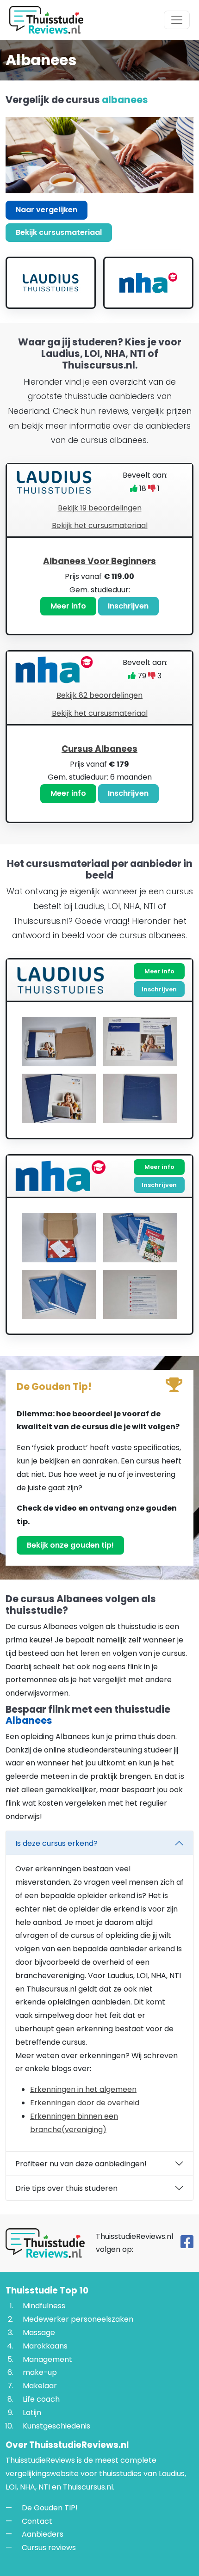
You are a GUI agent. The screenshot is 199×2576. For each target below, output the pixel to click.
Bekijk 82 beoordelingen (99, 695)
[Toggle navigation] (177, 20)
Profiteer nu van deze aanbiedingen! (81, 2164)
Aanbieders (43, 2534)
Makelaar (40, 2386)
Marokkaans (45, 2346)
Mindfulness (44, 2306)
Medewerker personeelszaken (78, 2319)
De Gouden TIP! (50, 2508)
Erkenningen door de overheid (85, 2103)
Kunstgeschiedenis (56, 2426)
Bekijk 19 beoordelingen (100, 508)
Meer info (68, 606)
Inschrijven (128, 606)
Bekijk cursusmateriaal (59, 232)
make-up (40, 2372)
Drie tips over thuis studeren (66, 2188)
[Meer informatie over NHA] (148, 283)
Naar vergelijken (47, 210)
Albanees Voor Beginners (99, 561)
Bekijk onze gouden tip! (70, 1545)
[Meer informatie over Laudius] (51, 283)
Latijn (32, 2413)
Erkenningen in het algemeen (83, 2089)
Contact (37, 2521)
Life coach (41, 2399)
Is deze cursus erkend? (56, 1843)
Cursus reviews (49, 2548)
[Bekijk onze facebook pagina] (187, 2245)
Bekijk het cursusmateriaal (100, 526)
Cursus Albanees (99, 749)
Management (47, 2359)
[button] (99, 586)
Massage (39, 2333)
